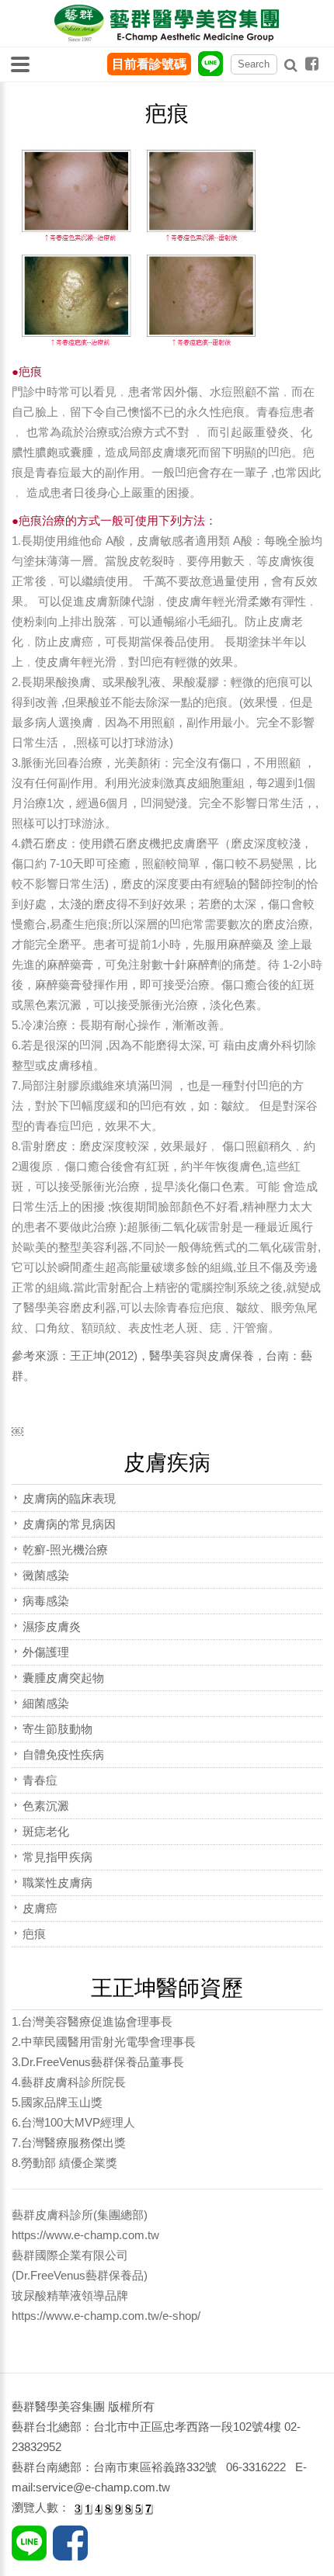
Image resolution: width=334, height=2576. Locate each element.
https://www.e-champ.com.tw (85, 2235)
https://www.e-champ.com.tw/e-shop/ (106, 2316)
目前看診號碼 (149, 64)
